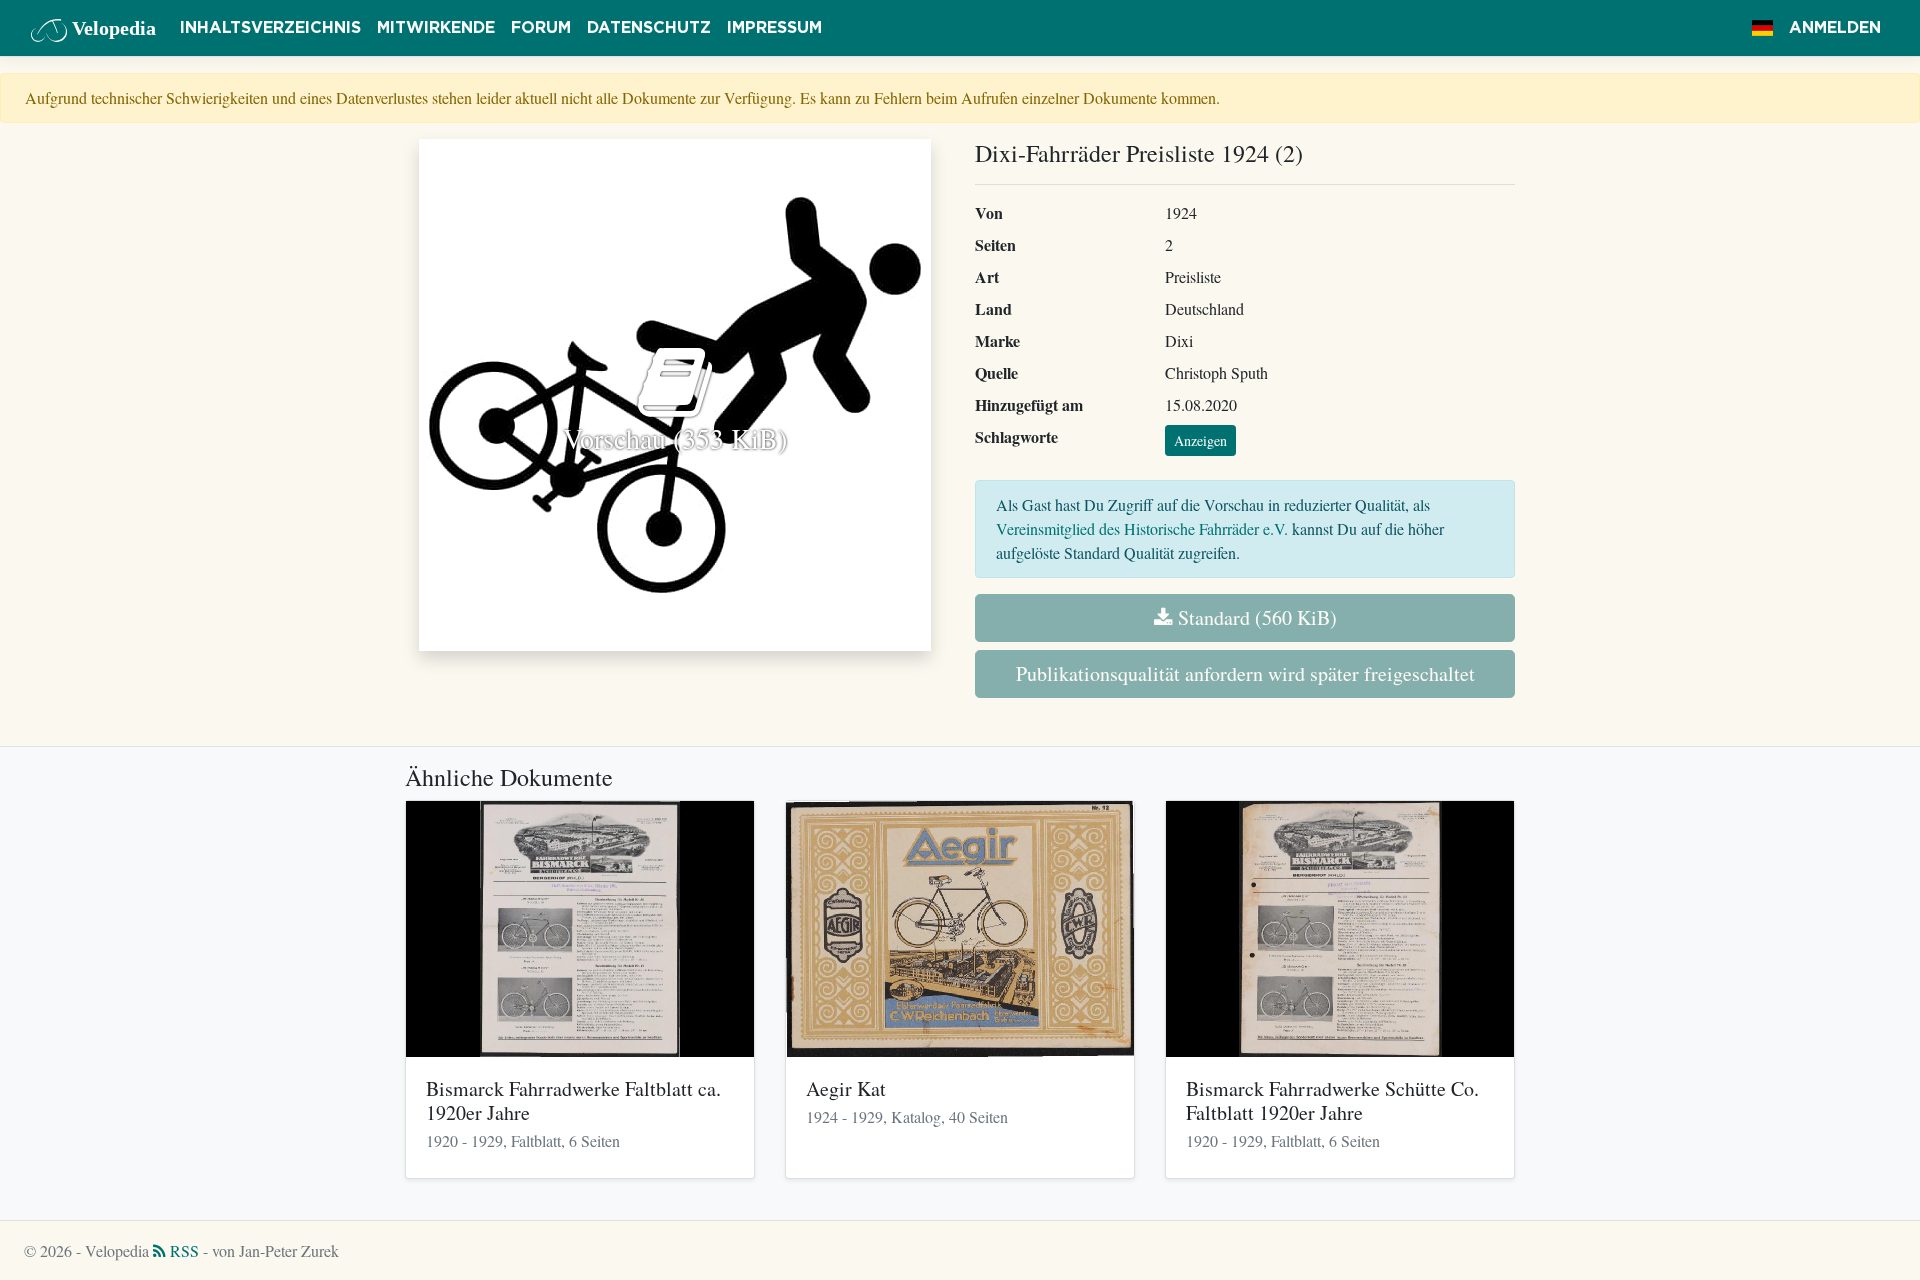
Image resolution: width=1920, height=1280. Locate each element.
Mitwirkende (436, 28)
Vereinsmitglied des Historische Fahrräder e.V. (1142, 528)
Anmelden (1835, 28)
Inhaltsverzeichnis (270, 28)
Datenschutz (649, 28)
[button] (1762, 28)
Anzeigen (1200, 440)
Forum (541, 28)
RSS (182, 1250)
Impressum (774, 28)
